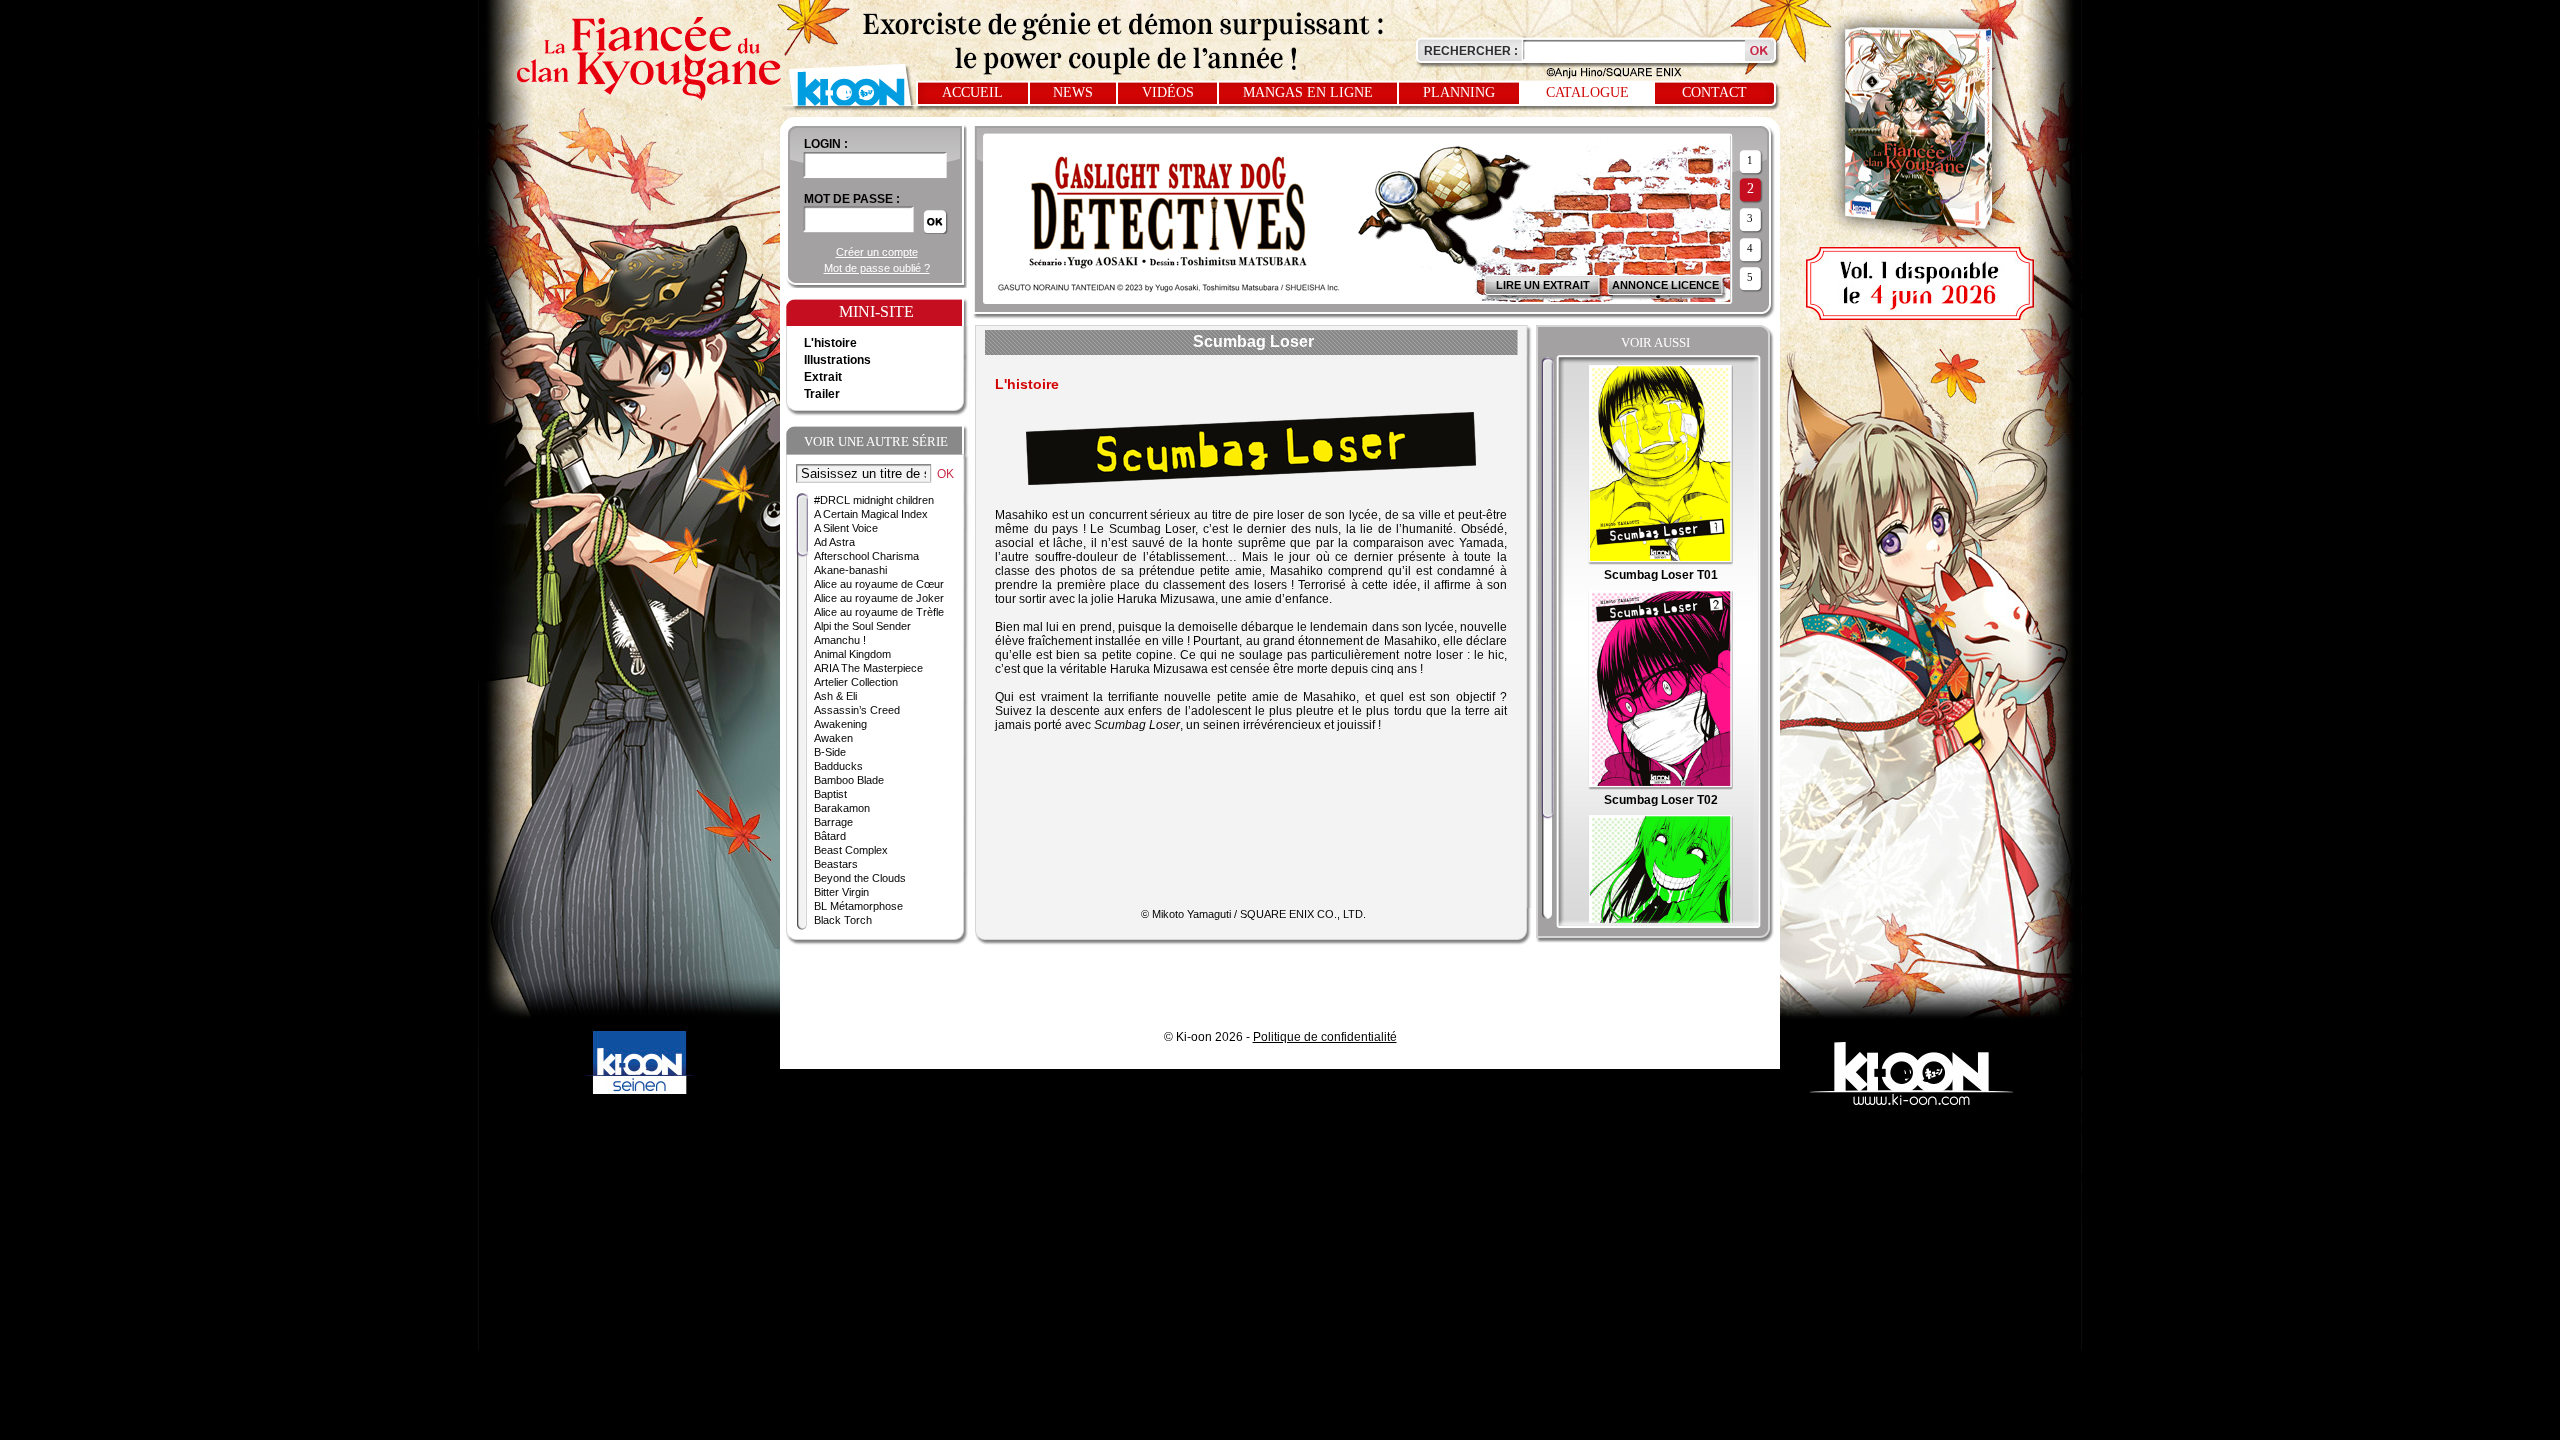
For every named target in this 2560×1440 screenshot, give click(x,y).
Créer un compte (877, 252)
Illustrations (837, 360)
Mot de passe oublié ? (877, 268)
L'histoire (830, 343)
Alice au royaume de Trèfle (879, 612)
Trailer (822, 394)
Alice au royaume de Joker (879, 598)
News (1073, 92)
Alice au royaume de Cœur (879, 584)
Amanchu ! (840, 640)
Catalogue (1587, 92)
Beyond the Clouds (860, 878)
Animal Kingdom (852, 654)
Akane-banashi (850, 570)
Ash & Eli (835, 696)
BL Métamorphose (858, 906)
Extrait (823, 377)
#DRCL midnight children (874, 500)
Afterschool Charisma (866, 556)
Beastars (836, 864)
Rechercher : (1471, 51)
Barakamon (842, 808)
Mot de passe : (852, 199)
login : (826, 144)
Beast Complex (851, 850)
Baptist (830, 794)
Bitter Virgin (841, 892)
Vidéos (1168, 92)
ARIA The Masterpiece (868, 668)
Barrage (833, 822)
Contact (1714, 92)
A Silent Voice (846, 528)
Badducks (838, 766)
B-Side (830, 752)
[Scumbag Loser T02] (1660, 786)
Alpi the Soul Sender (862, 626)
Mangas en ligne (1308, 92)
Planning (1459, 92)
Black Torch (843, 920)
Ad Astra (834, 542)
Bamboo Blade (849, 780)
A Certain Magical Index (871, 514)
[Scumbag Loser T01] (1660, 561)
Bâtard (830, 836)
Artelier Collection (856, 682)
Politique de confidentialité (1325, 1037)
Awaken (833, 738)
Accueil (972, 92)
